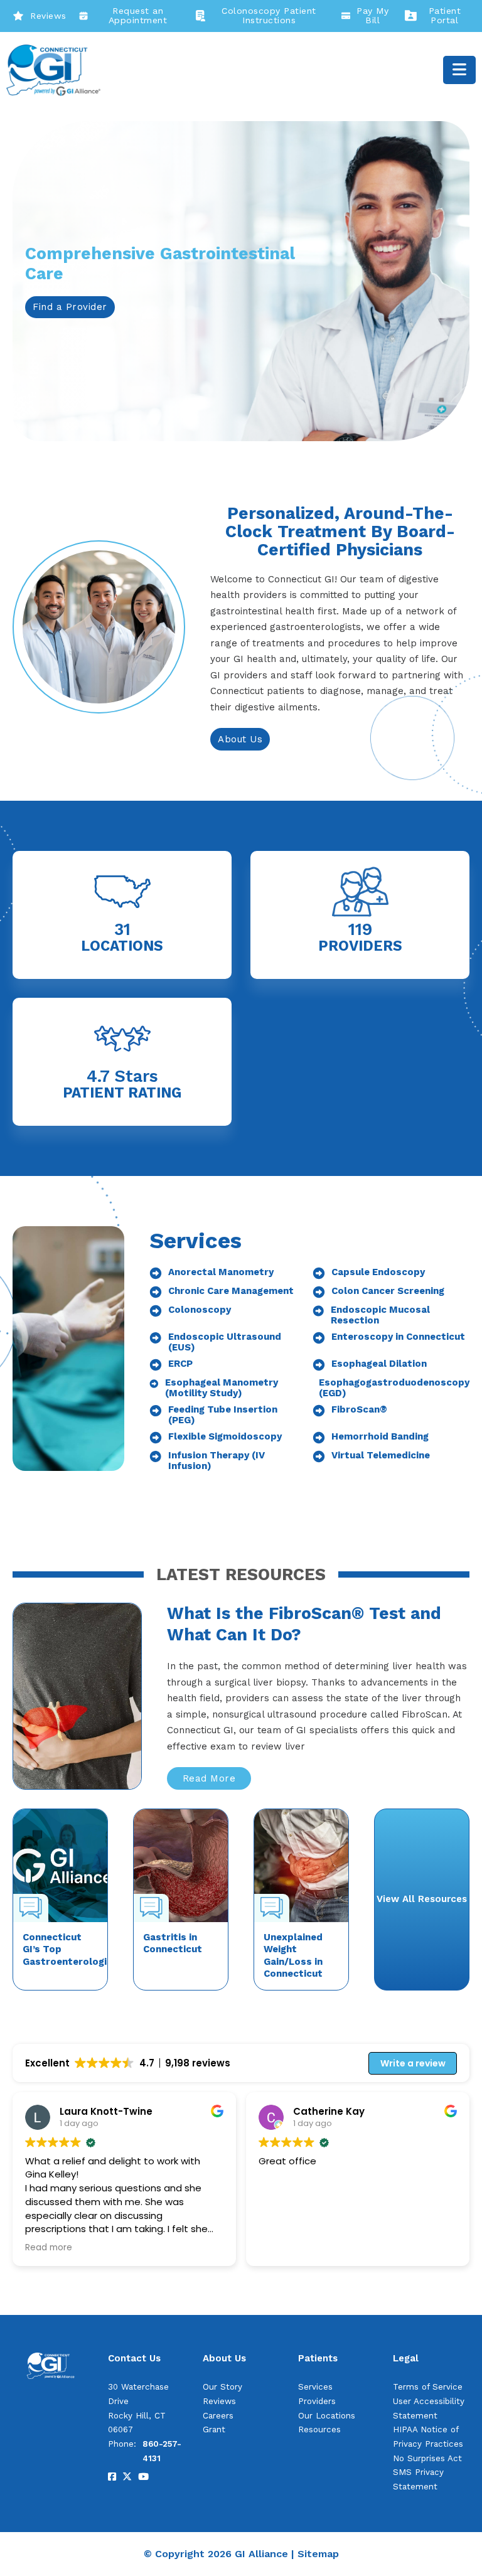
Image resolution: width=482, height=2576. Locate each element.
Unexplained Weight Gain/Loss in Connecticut (293, 1956)
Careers (218, 2416)
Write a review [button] (413, 2063)
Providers (317, 2401)
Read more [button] (49, 2248)
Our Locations (327, 2416)
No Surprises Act (427, 2458)
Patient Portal (445, 16)
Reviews (48, 16)
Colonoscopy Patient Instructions (269, 16)
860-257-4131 (162, 2451)
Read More (209, 1778)
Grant (214, 2429)
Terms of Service (428, 2387)
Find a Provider (70, 307)
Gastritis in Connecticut (173, 1943)
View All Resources (422, 1899)
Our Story (222, 2387)
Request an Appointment (138, 16)
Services (315, 2387)
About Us (240, 739)
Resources (319, 2429)
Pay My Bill (372, 16)
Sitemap (318, 2554)
